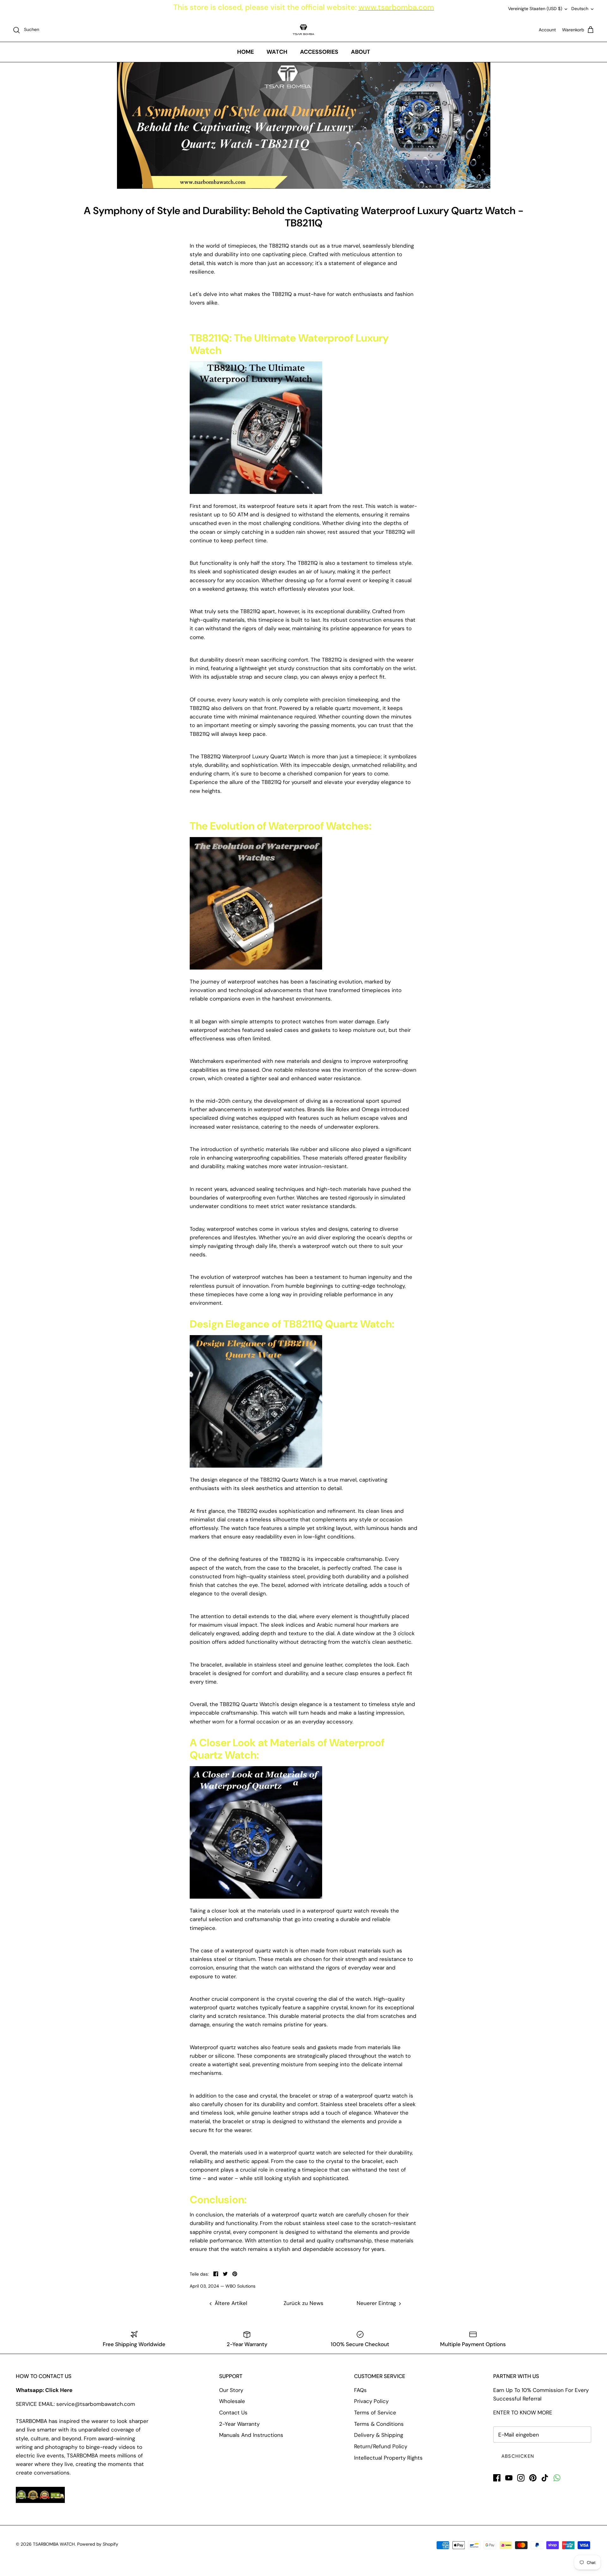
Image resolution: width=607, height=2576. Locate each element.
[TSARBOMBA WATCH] (303, 30)
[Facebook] (497, 2478)
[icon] (557, 2478)
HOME (245, 52)
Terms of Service (375, 2413)
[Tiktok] (545, 2478)
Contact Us (233, 2413)
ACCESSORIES (319, 52)
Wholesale (232, 2401)
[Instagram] (521, 2478)
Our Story (231, 2390)
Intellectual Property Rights (388, 2458)
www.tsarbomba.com (396, 7)
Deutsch (580, 9)
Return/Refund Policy (381, 2446)
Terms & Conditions (379, 2424)
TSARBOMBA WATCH (54, 2544)
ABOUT (361, 52)
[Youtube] (509, 2478)
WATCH (277, 52)
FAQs (360, 2390)
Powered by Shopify (98, 2544)
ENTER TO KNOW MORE (523, 2413)
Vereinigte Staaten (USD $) (535, 9)
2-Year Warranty (239, 2424)
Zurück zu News (303, 2303)
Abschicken (518, 2456)
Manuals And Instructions (251, 2435)
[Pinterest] (533, 2478)
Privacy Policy (371, 2401)
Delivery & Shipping (379, 2435)
